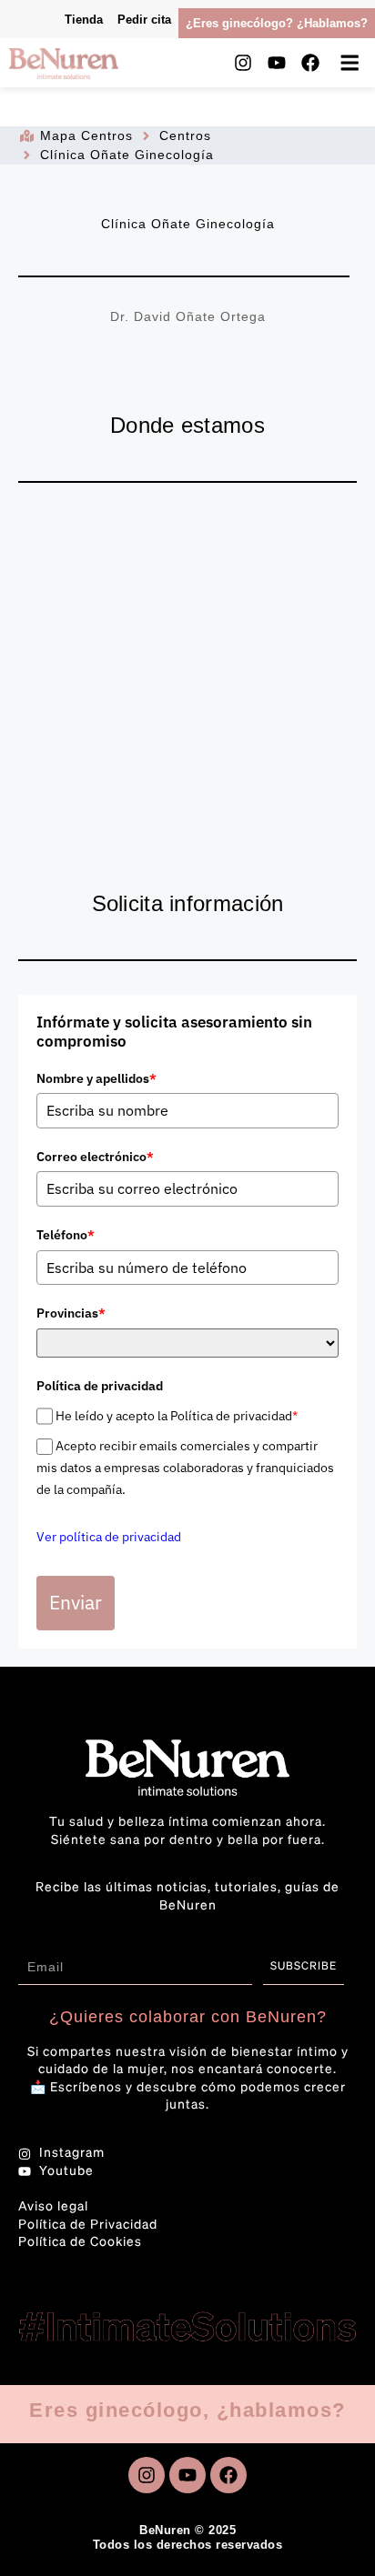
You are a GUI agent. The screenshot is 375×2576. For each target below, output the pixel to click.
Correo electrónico (95, 1157)
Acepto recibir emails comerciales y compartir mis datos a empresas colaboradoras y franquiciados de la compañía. (185, 1468)
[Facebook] (310, 63)
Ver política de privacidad (109, 1537)
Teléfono (66, 1235)
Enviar (76, 1602)
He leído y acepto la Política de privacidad (177, 1416)
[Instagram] (243, 63)
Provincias (71, 1313)
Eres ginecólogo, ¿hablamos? (187, 2410)
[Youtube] (277, 63)
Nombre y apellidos (96, 1078)
